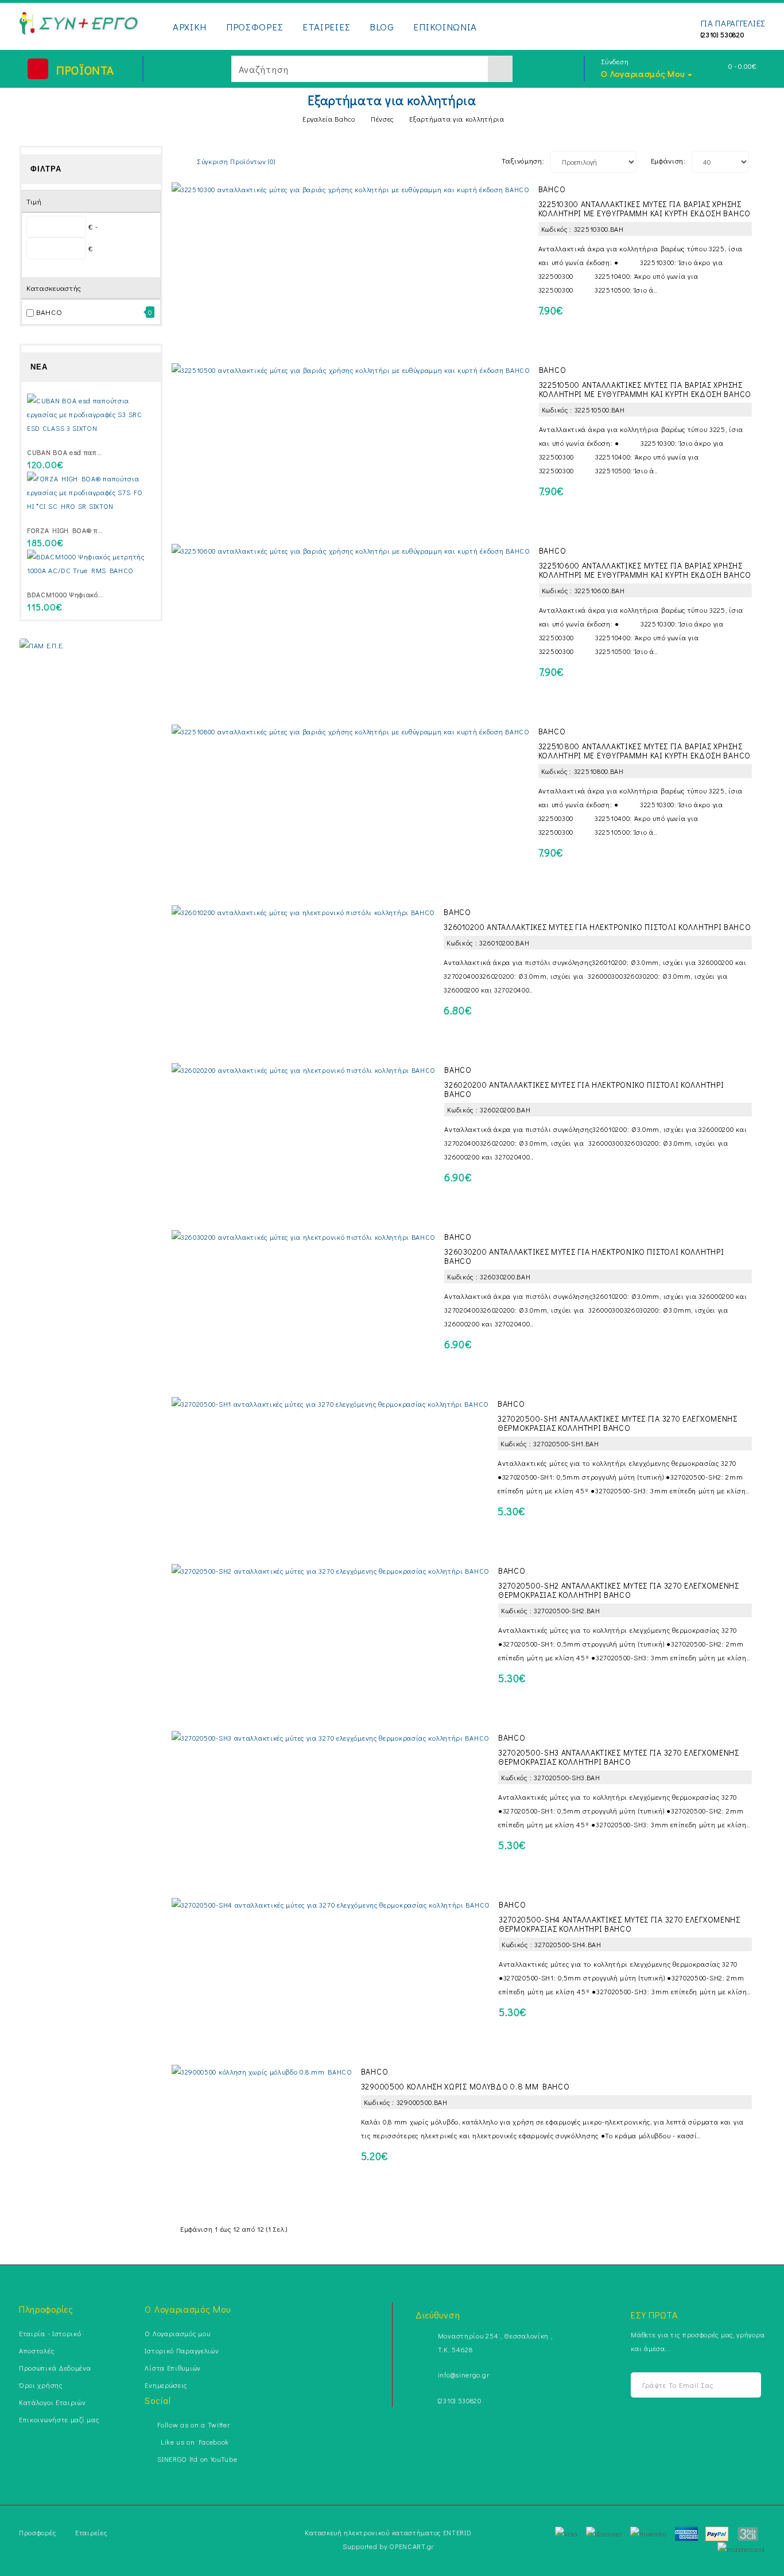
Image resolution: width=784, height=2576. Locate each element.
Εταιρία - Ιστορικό (50, 2333)
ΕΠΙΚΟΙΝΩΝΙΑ (445, 27)
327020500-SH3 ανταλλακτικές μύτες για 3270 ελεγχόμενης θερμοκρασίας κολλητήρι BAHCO (619, 1757)
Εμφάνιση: (668, 160)
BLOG (382, 27)
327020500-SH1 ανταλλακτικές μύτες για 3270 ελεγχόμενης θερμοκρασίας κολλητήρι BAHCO (618, 1423)
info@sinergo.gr (464, 2375)
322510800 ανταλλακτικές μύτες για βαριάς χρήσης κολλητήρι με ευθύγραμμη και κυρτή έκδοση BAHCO (645, 751)
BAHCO (49, 312)
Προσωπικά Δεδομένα (55, 2368)
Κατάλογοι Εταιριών (53, 2402)
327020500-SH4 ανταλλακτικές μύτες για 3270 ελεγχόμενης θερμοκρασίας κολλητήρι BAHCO (620, 1924)
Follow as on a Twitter (193, 2425)
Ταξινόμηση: (523, 160)
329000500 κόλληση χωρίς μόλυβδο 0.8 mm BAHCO (465, 2086)
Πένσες (382, 119)
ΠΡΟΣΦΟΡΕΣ (255, 27)
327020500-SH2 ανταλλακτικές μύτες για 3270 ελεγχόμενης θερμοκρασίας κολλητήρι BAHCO (619, 1590)
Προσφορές (37, 2532)
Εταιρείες (91, 2532)
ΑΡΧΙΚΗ (190, 27)
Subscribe (746, 2385)
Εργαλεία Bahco (329, 119)
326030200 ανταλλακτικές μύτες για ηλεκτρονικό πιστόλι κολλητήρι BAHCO (584, 1256)
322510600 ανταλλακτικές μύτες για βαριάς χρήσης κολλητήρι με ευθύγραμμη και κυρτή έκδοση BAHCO (645, 570)
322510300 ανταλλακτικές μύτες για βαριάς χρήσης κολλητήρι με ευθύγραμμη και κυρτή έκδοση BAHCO (645, 209)
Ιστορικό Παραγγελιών (182, 2351)
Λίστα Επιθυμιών (173, 2368)
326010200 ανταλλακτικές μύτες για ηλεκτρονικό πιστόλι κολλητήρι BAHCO (597, 927)
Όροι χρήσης (41, 2385)
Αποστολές (36, 2351)
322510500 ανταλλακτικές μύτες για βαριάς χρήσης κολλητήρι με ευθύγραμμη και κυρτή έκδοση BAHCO (645, 389)
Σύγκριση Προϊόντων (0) (236, 161)
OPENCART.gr (412, 2546)
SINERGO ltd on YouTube (197, 2459)
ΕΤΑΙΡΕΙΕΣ (326, 27)
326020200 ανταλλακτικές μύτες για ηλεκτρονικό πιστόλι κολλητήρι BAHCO (584, 1089)
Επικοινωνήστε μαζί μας (59, 2419)
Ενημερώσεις (166, 2385)
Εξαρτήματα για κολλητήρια (457, 119)
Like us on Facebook (193, 2442)
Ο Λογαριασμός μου (177, 2333)
